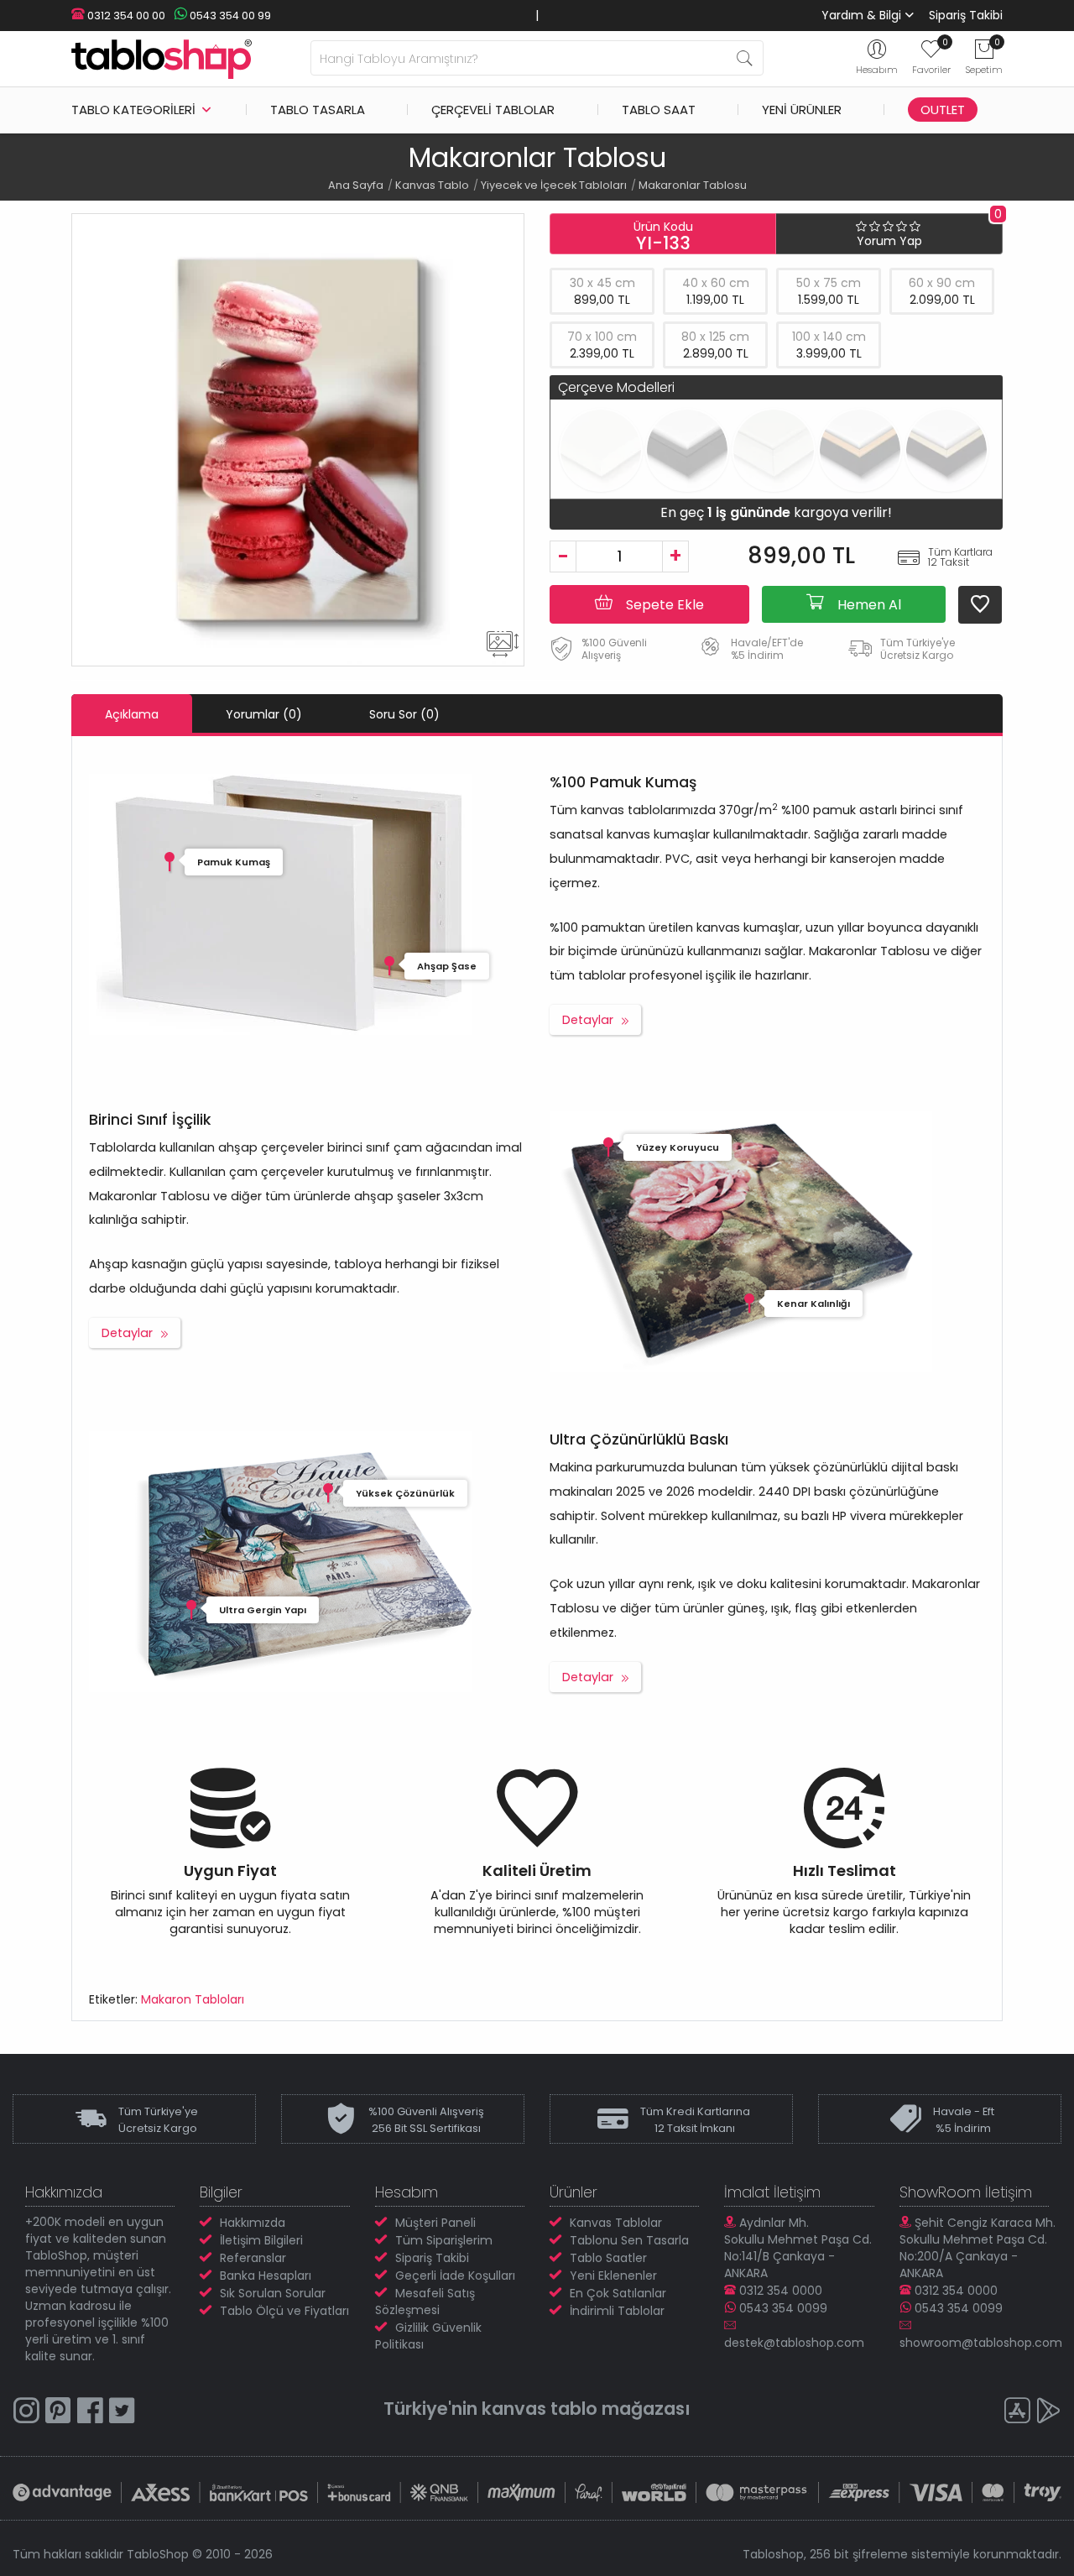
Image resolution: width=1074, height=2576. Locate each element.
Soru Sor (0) (404, 714)
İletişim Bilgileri (261, 2240)
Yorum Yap (889, 241)
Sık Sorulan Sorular (273, 2293)
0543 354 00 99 (229, 16)
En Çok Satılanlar (618, 2293)
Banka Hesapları (266, 2276)
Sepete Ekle (663, 605)
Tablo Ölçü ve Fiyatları (284, 2311)
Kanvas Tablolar (616, 2223)
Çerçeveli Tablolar (493, 110)
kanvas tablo (540, 2409)
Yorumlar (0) (264, 714)
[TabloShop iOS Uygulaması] (1017, 2413)
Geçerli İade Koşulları (455, 2276)
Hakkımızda (253, 2223)
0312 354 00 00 (125, 16)
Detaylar (588, 1020)
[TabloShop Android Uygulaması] (1049, 2413)
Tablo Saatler (608, 2258)
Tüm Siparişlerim (444, 2240)
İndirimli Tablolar (617, 2311)
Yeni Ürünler (802, 110)
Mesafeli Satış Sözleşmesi (425, 2302)
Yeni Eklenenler (613, 2276)
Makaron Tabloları (193, 1999)
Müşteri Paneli (435, 2223)
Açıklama (132, 714)
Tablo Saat (659, 110)
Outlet (943, 110)
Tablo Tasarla (318, 110)
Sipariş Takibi (966, 15)
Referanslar (253, 2258)
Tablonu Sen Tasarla (629, 2240)
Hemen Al (868, 605)
